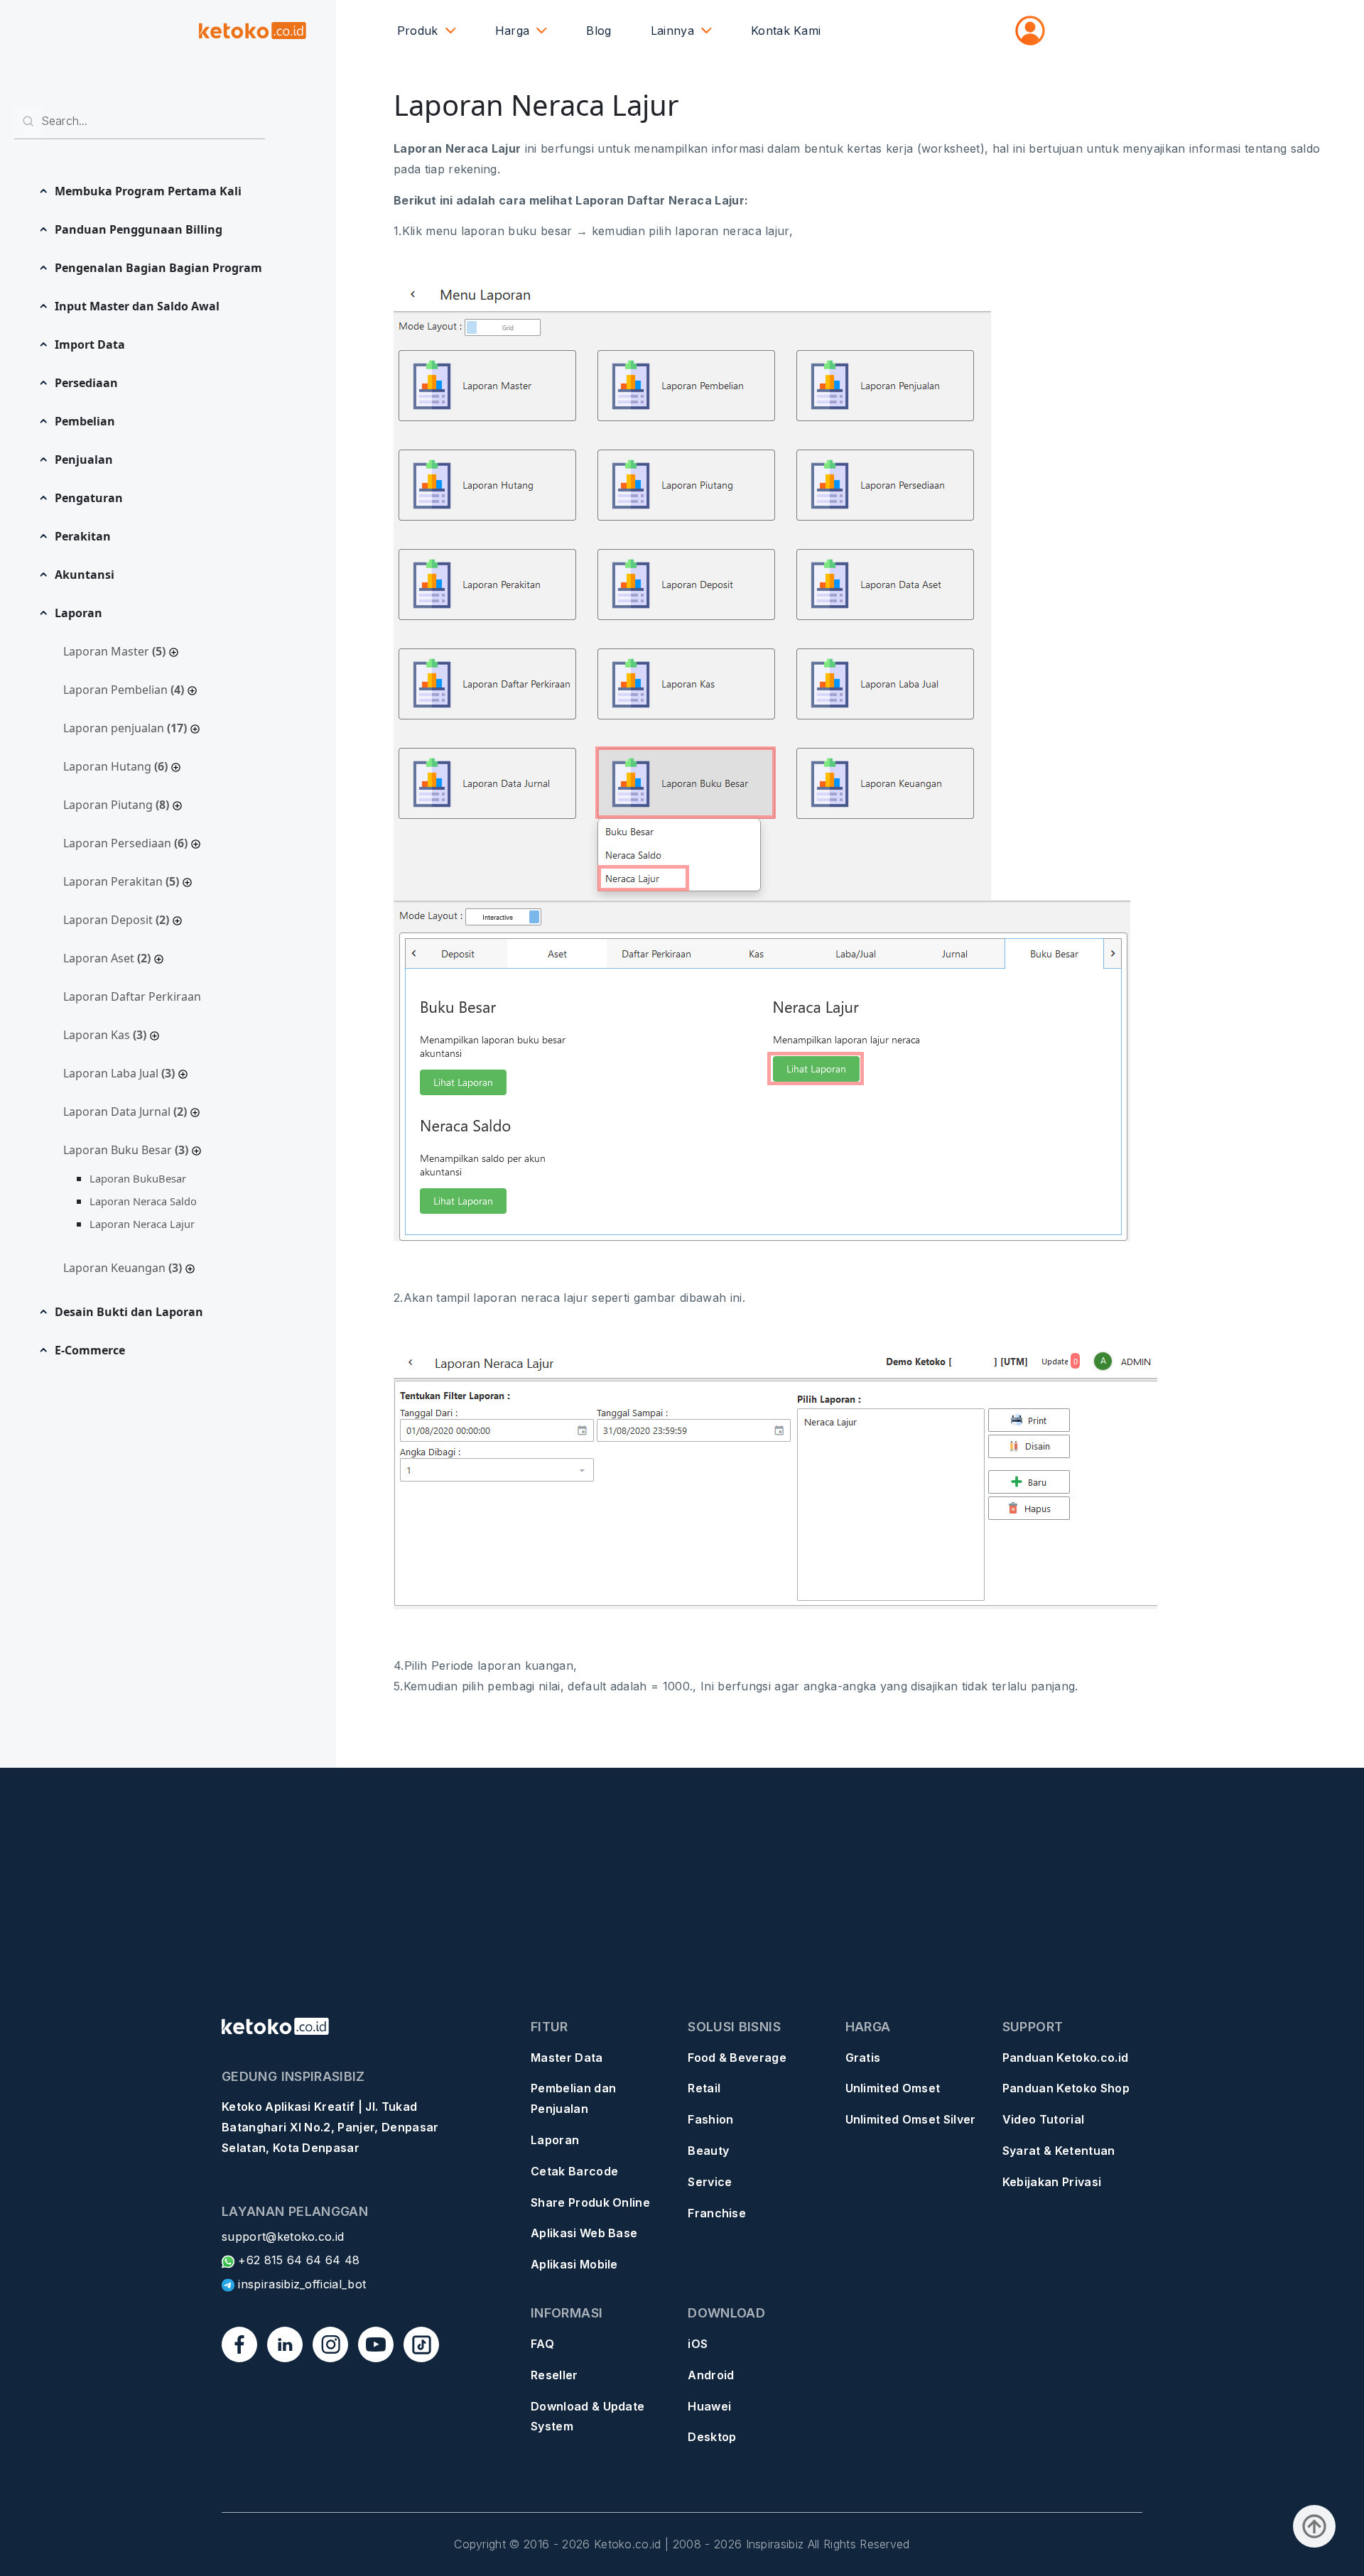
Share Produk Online (590, 2202)
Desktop (712, 2437)
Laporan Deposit (116, 920)
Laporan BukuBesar (138, 1178)
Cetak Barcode (574, 2171)
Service (710, 2182)
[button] (151, 191)
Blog (599, 31)
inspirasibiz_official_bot (300, 2284)
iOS (698, 2344)
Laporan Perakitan (121, 881)
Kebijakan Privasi (1052, 2182)
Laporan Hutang (115, 766)
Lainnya (672, 31)
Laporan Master (114, 651)
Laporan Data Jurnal (125, 1112)
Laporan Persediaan (125, 843)
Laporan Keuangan (123, 1268)
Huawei (709, 2406)
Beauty (708, 2151)
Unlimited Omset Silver (911, 2119)
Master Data (567, 2058)
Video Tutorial (1043, 2119)
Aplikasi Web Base (584, 2233)
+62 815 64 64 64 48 (297, 2260)
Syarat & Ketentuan (1059, 2151)
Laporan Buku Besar (126, 1150)
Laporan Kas (105, 1035)
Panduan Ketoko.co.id (1065, 2058)
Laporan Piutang (116, 805)
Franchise (717, 2213)
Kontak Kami (786, 31)
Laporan (555, 2140)
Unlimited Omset (893, 2088)
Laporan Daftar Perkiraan (132, 996)
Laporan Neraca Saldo (143, 1201)
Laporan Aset (107, 958)
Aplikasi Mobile (574, 2264)
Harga (513, 31)
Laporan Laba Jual (119, 1073)
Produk (418, 31)
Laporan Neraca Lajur (142, 1224)
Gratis (863, 2058)
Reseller (554, 2375)
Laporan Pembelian (124, 690)
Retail (704, 2088)
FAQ (542, 2344)
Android (711, 2375)
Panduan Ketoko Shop (1066, 2088)
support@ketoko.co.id (283, 2237)
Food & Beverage (737, 2058)
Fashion (710, 2119)
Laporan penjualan (125, 728)
